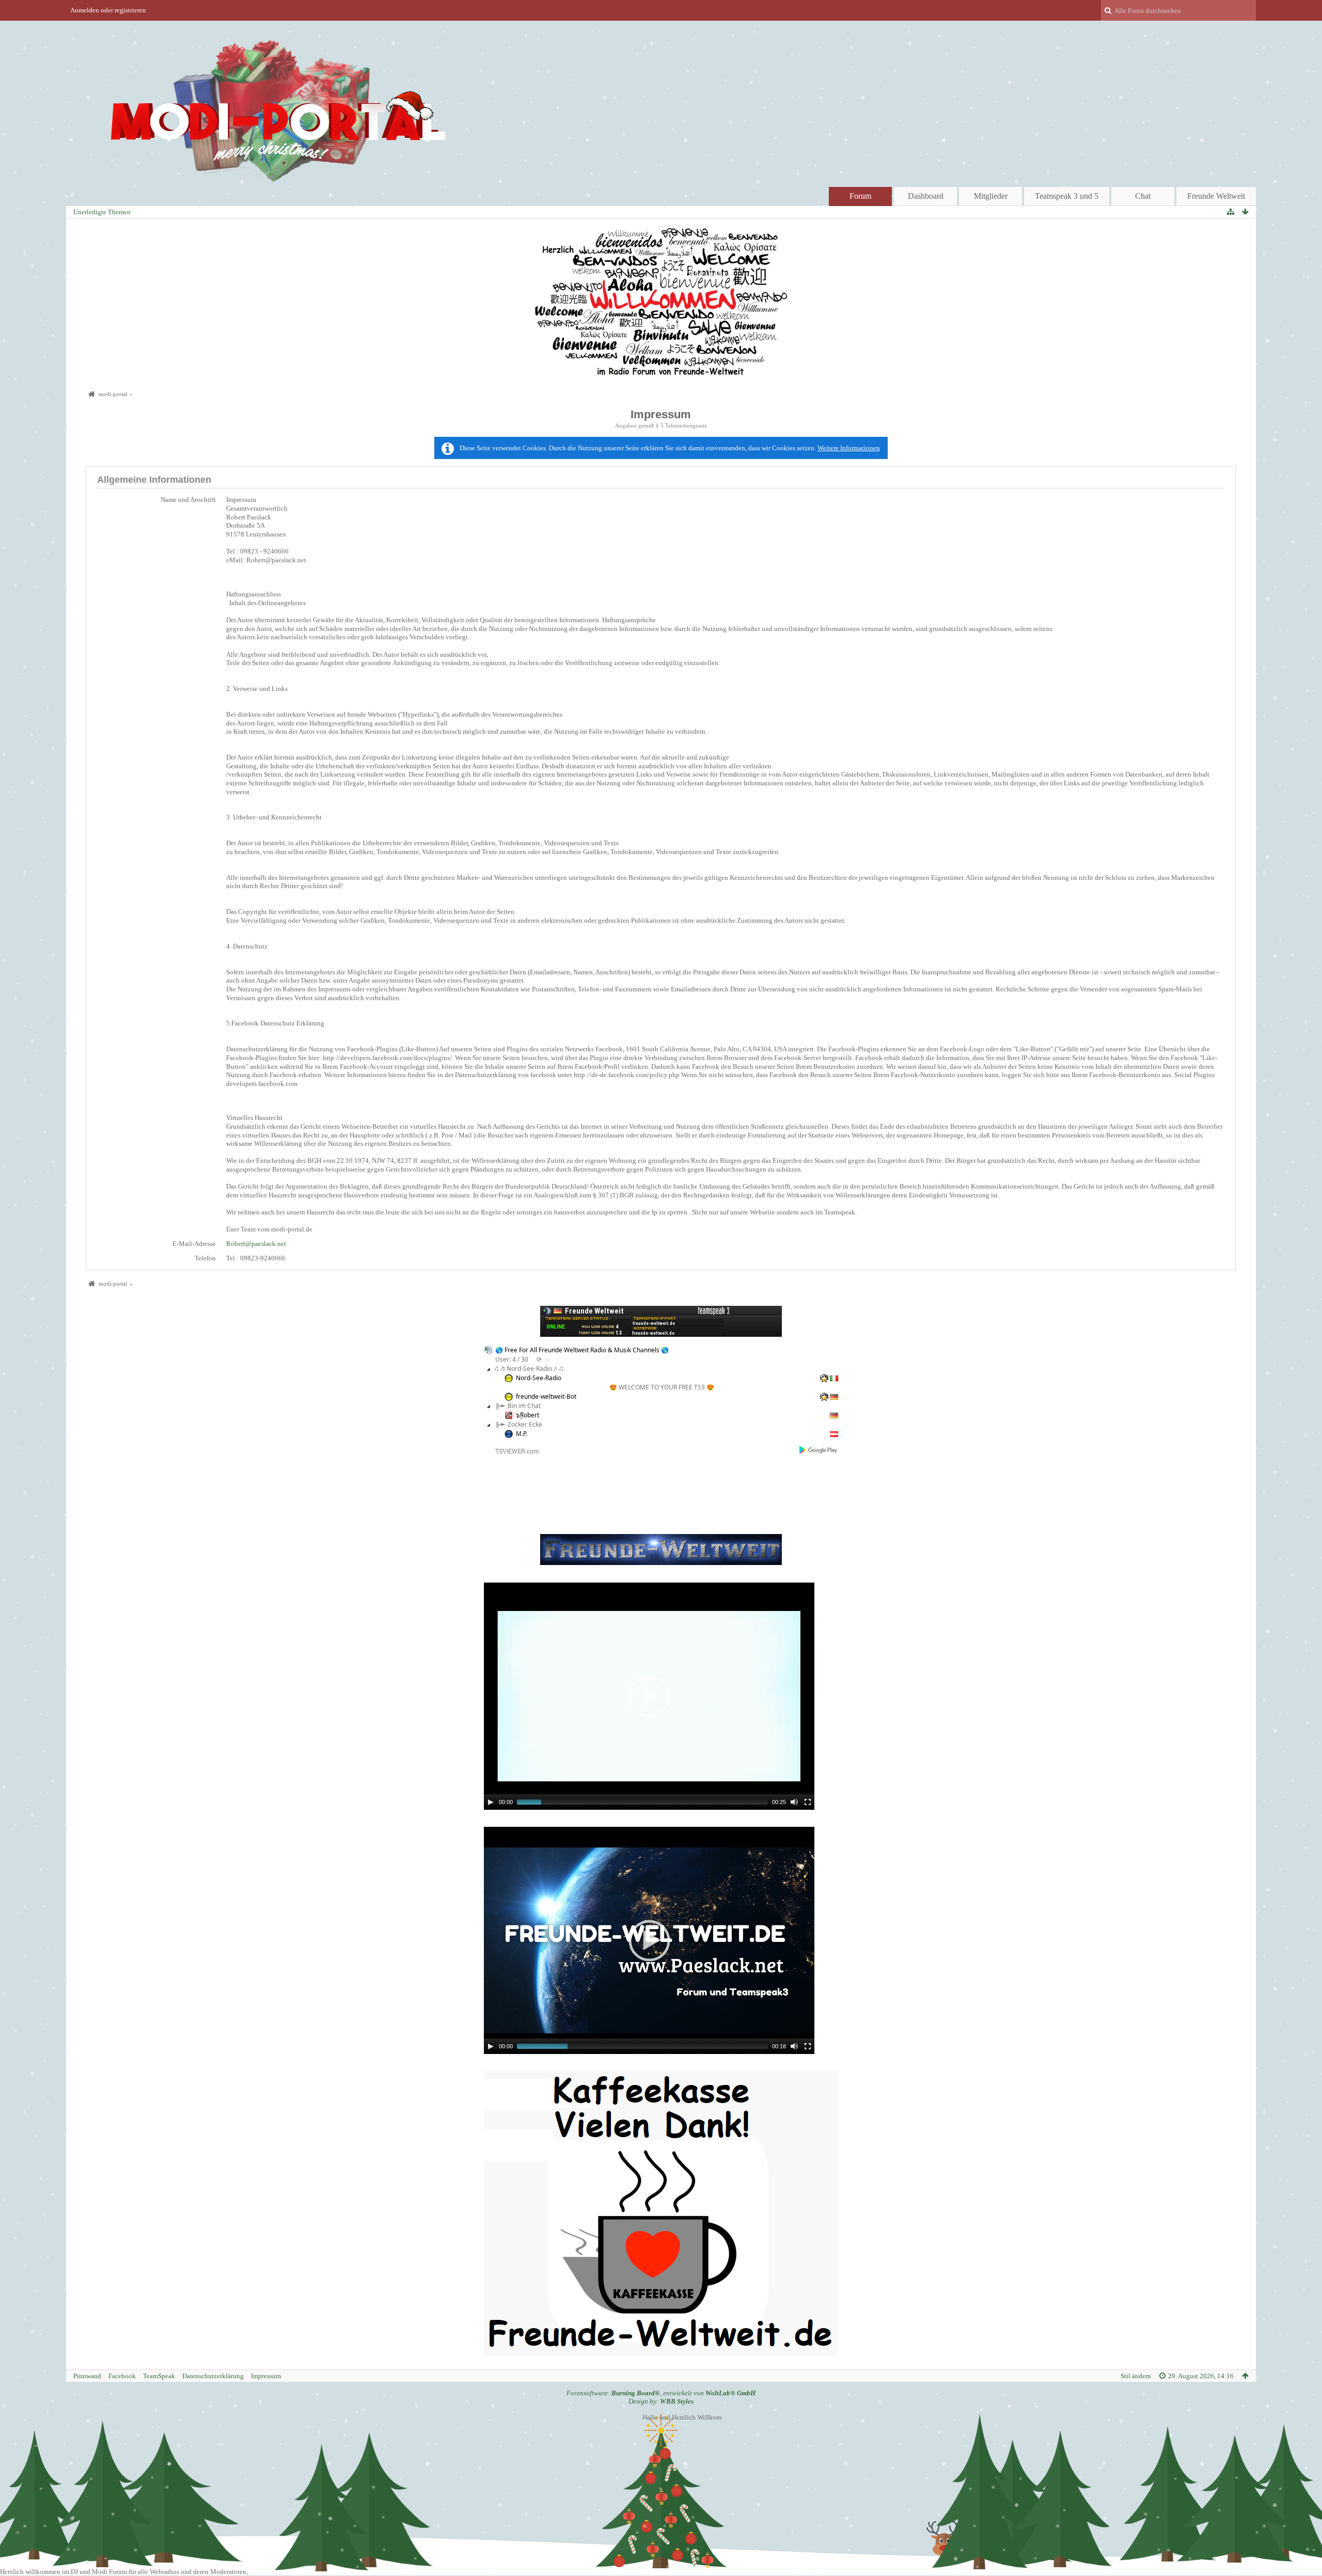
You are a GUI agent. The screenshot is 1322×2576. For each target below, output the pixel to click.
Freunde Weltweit (1216, 196)
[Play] (491, 1802)
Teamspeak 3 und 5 (1067, 196)
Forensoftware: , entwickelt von (661, 2393)
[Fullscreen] (808, 1802)
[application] (649, 1696)
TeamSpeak (159, 2376)
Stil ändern (1136, 2376)
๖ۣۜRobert (528, 1415)
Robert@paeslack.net (256, 1244)
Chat (1143, 196)
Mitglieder (991, 196)
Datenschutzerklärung (213, 2376)
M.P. (522, 1434)
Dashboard (926, 196)
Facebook (122, 2376)
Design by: (661, 2401)
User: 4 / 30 (512, 1359)
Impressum (266, 2376)
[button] (649, 1696)
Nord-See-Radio (539, 1378)
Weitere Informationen (849, 448)
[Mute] (794, 1802)
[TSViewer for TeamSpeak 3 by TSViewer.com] (513, 1451)
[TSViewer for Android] (819, 1450)
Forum (860, 196)
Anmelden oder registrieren (108, 10)
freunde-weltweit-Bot (546, 1396)
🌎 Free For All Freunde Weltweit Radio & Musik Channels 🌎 (582, 1350)
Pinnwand (87, 2376)
